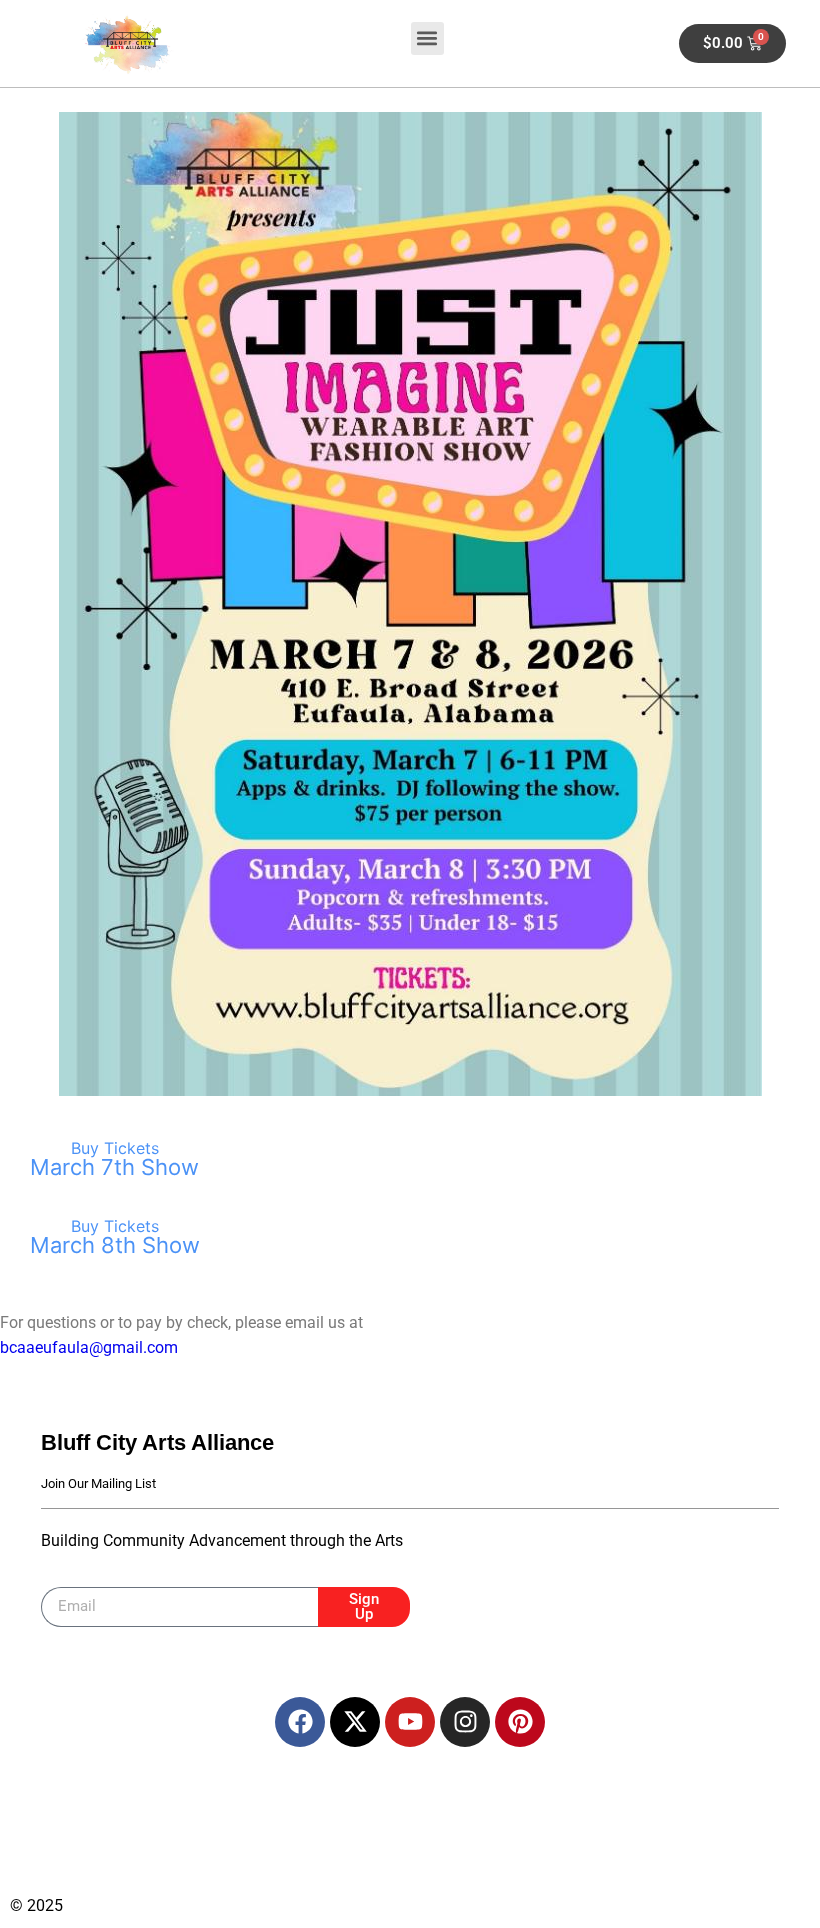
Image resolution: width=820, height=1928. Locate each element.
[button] (427, 38)
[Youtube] (410, 1722)
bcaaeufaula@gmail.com (89, 1347)
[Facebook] (300, 1722)
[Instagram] (465, 1722)
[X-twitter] (355, 1722)
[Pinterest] (520, 1722)
